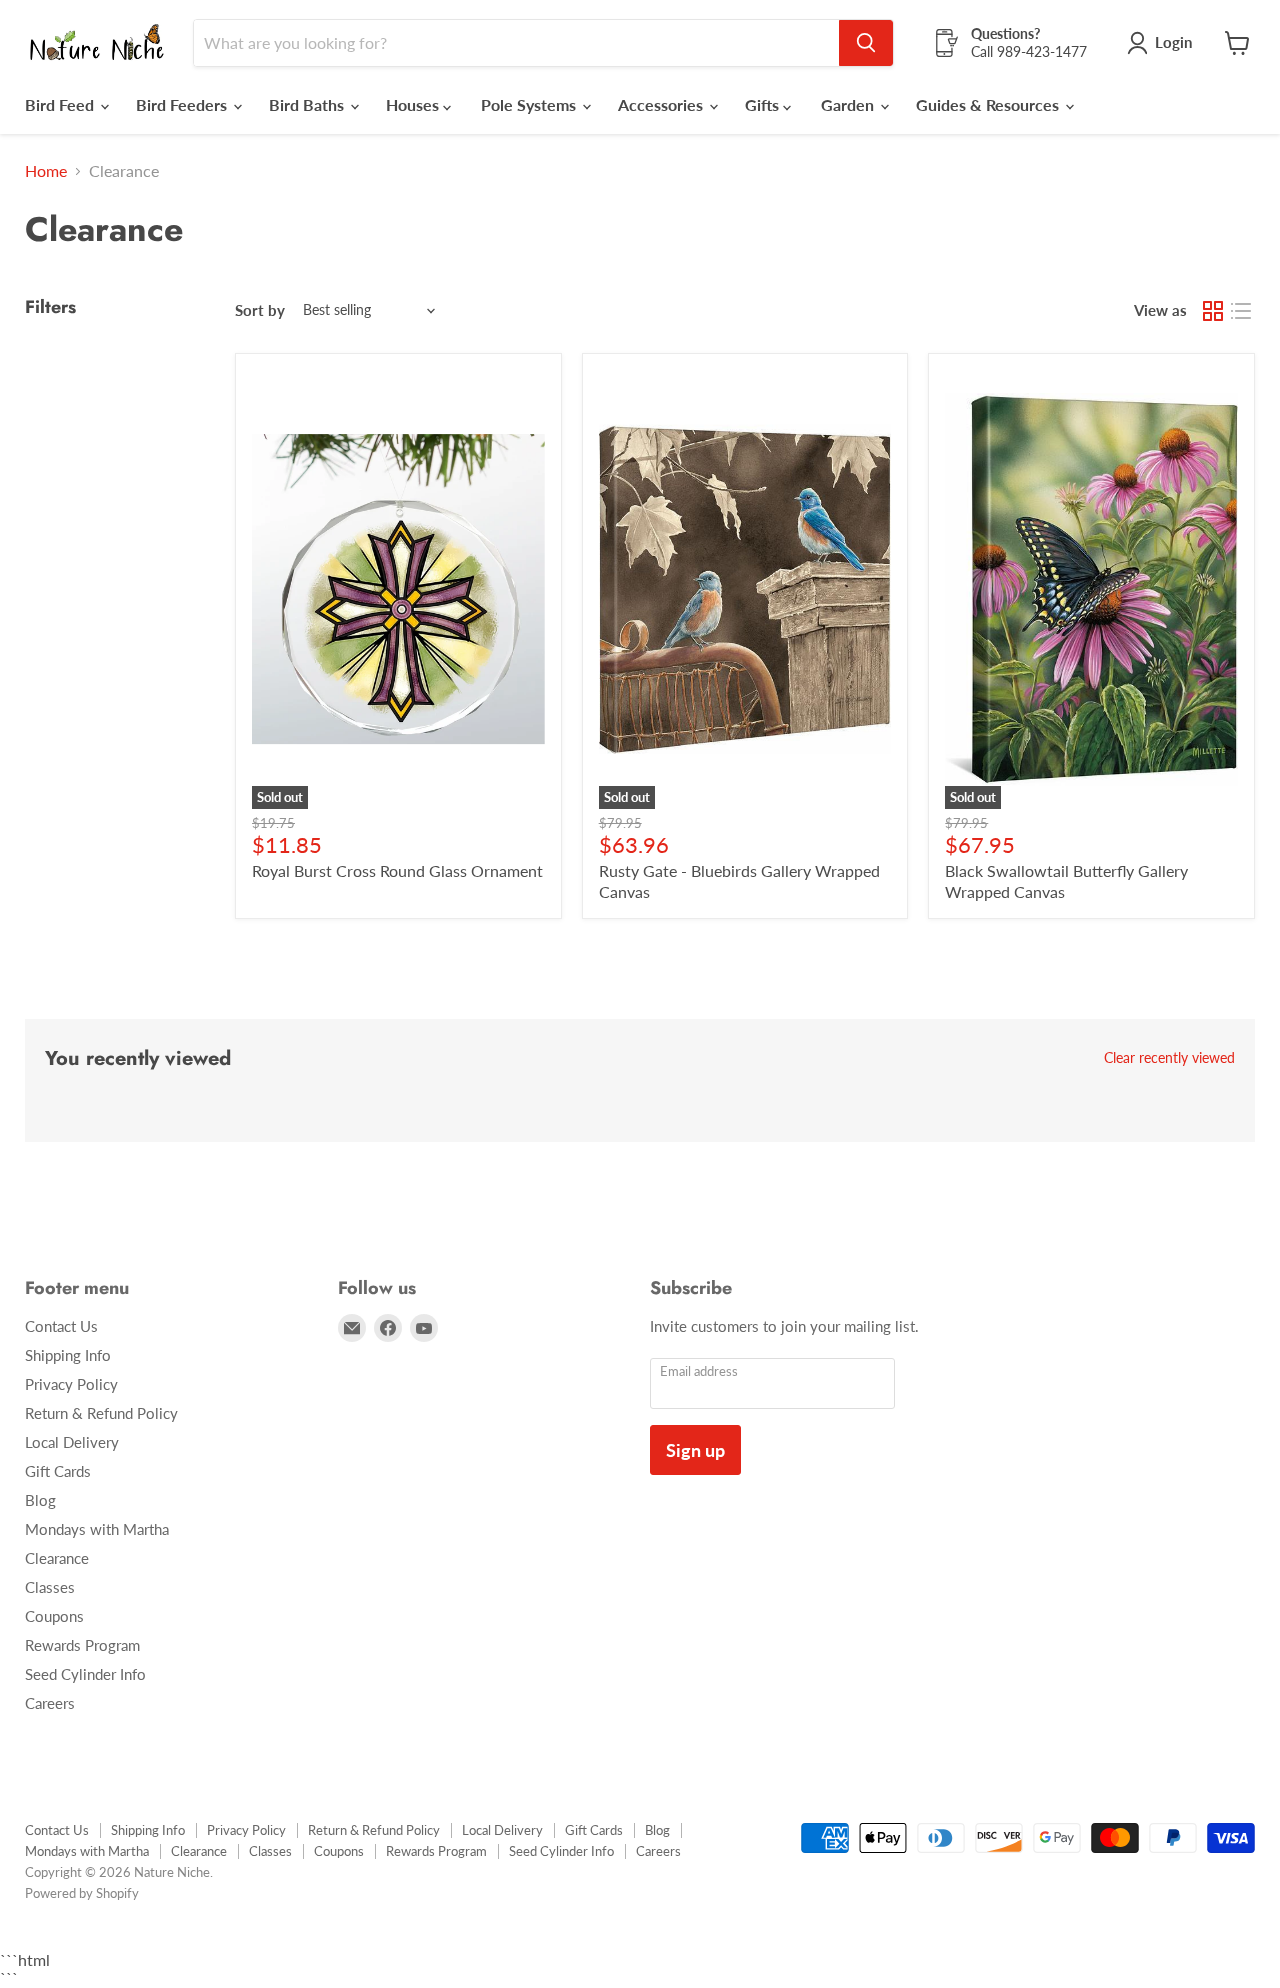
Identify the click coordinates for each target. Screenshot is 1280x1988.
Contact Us (61, 1326)
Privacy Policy (71, 1384)
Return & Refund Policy (101, 1413)
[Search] (866, 43)
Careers (50, 1703)
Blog (40, 1500)
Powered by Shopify (82, 1893)
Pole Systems (530, 104)
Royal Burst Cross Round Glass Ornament (397, 870)
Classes (50, 1587)
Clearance (57, 1558)
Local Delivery (72, 1442)
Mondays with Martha (97, 1529)
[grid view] (1213, 311)
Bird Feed (61, 104)
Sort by (260, 310)
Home (46, 171)
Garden (849, 104)
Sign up (695, 1450)
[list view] (1241, 311)
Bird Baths (308, 104)
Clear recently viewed (1169, 1058)
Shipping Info (68, 1355)
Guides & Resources (989, 104)
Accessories (662, 104)
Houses (414, 104)
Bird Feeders (183, 104)
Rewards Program (82, 1645)
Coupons (54, 1616)
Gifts (764, 104)
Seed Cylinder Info (85, 1674)
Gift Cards (58, 1471)
